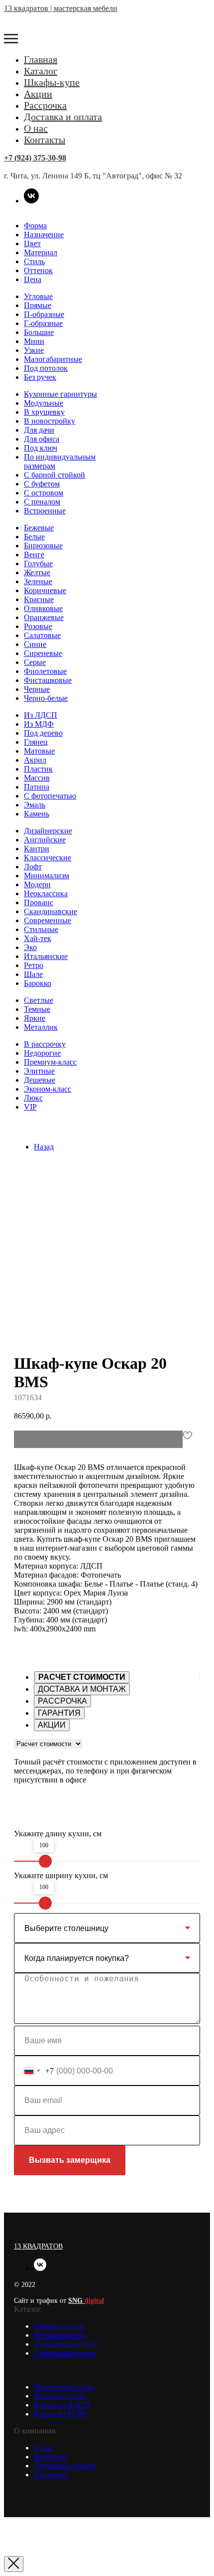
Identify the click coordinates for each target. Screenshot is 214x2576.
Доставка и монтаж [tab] (82, 1689)
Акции (38, 94)
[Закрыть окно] (14, 2564)
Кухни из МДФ (60, 2414)
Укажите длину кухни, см (58, 1834)
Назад (44, 1147)
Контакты (45, 140)
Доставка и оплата (63, 117)
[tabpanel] (107, 1767)
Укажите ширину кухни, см (61, 1875)
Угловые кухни (60, 2335)
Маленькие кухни (64, 2387)
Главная (41, 59)
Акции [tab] (52, 1725)
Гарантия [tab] (59, 1713)
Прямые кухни (59, 2326)
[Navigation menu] (11, 39)
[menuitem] (35, 226)
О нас (36, 128)
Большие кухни (60, 2396)
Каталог (41, 71)
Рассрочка (45, 105)
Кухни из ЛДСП (62, 2405)
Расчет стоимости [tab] (82, 1677)
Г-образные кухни (65, 2353)
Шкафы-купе (52, 82)
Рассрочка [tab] (62, 1701)
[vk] (31, 201)
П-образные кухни (65, 2344)
